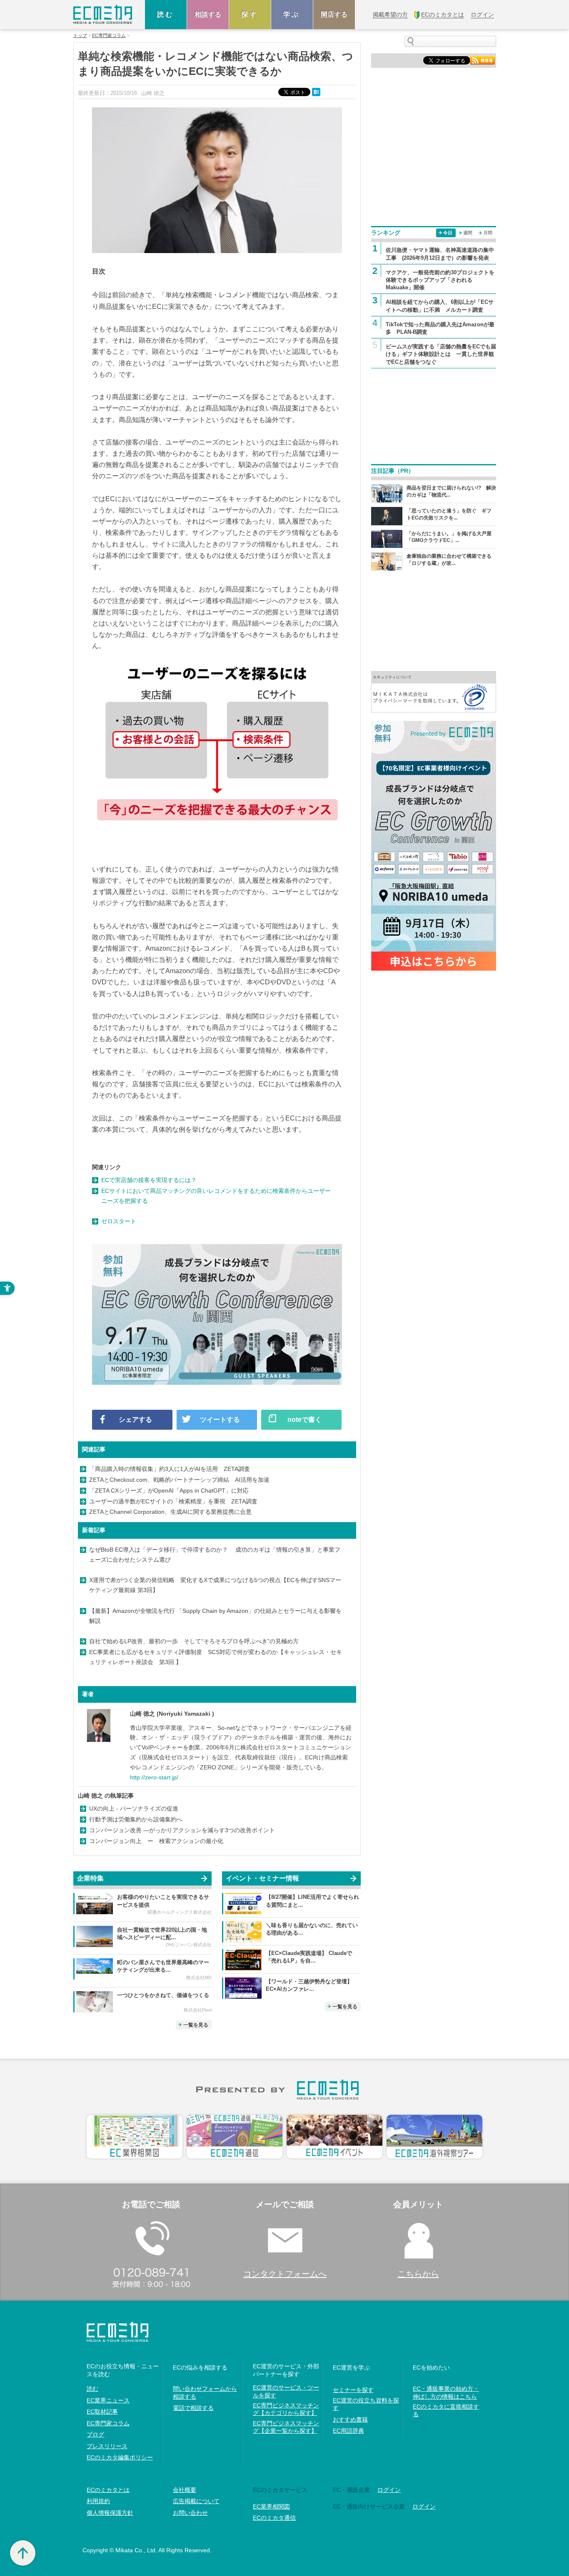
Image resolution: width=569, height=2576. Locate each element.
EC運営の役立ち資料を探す (366, 2404)
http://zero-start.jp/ (154, 1777)
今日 (448, 233)
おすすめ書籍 (350, 2420)
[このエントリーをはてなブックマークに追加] (317, 91)
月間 (488, 233)
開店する (334, 14)
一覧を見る (196, 2025)
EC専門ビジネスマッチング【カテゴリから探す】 (286, 2409)
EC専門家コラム (109, 36)
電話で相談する (193, 2408)
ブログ (95, 2434)
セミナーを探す (353, 2390)
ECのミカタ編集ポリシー (120, 2457)
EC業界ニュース (108, 2400)
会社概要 (185, 2490)
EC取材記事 (102, 2412)
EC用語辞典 (348, 2431)
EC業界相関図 (271, 2506)
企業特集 (90, 1878)
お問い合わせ (190, 2513)
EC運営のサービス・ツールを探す (286, 2391)
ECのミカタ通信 (274, 2518)
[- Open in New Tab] (434, 691)
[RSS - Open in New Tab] (482, 60)
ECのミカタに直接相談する (446, 2410)
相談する (208, 14)
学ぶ (292, 14)
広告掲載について (196, 2501)
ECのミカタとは (108, 2490)
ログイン (389, 2490)
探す (250, 14)
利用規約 (98, 2501)
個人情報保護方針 (110, 2513)
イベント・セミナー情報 (262, 1878)
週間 (468, 233)
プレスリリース (107, 2446)
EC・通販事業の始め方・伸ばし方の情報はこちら (446, 2392)
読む (166, 14)
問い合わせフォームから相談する (205, 2392)
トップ (80, 36)
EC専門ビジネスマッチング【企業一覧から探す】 (286, 2427)
